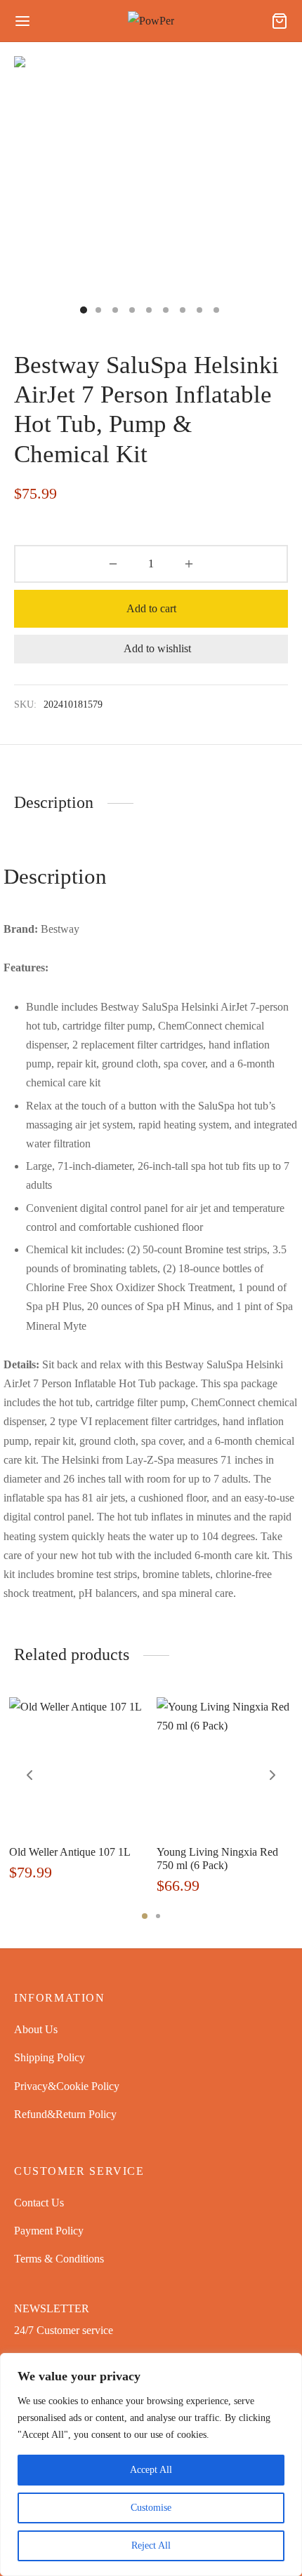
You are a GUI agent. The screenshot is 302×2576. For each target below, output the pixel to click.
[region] (151, 2464)
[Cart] (280, 21)
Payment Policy (49, 2231)
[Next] (273, 1775)
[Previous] (29, 1775)
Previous (44, 193)
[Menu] (22, 21)
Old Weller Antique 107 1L (70, 1852)
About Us (36, 2029)
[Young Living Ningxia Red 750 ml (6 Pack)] (225, 1766)
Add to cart (151, 608)
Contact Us (39, 2203)
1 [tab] (145, 1916)
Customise (151, 2508)
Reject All (151, 2545)
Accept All (151, 2470)
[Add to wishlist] (142, 1851)
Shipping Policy (50, 2057)
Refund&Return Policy (65, 2114)
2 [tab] (158, 1916)
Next (258, 193)
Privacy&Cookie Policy (67, 2086)
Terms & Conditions (59, 2259)
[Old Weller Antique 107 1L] (78, 1766)
